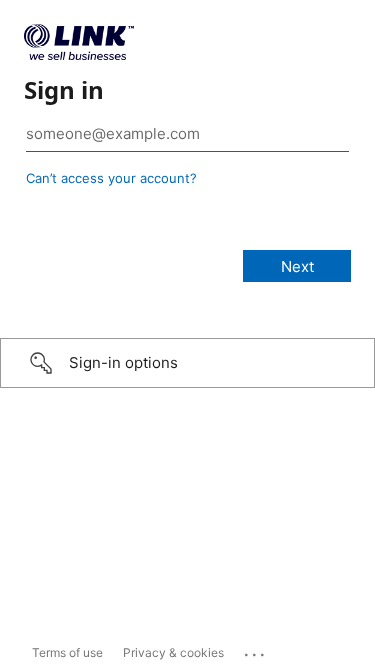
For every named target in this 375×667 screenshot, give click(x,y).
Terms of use (67, 652)
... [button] (256, 650)
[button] (187, 363)
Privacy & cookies (173, 652)
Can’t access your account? (111, 178)
